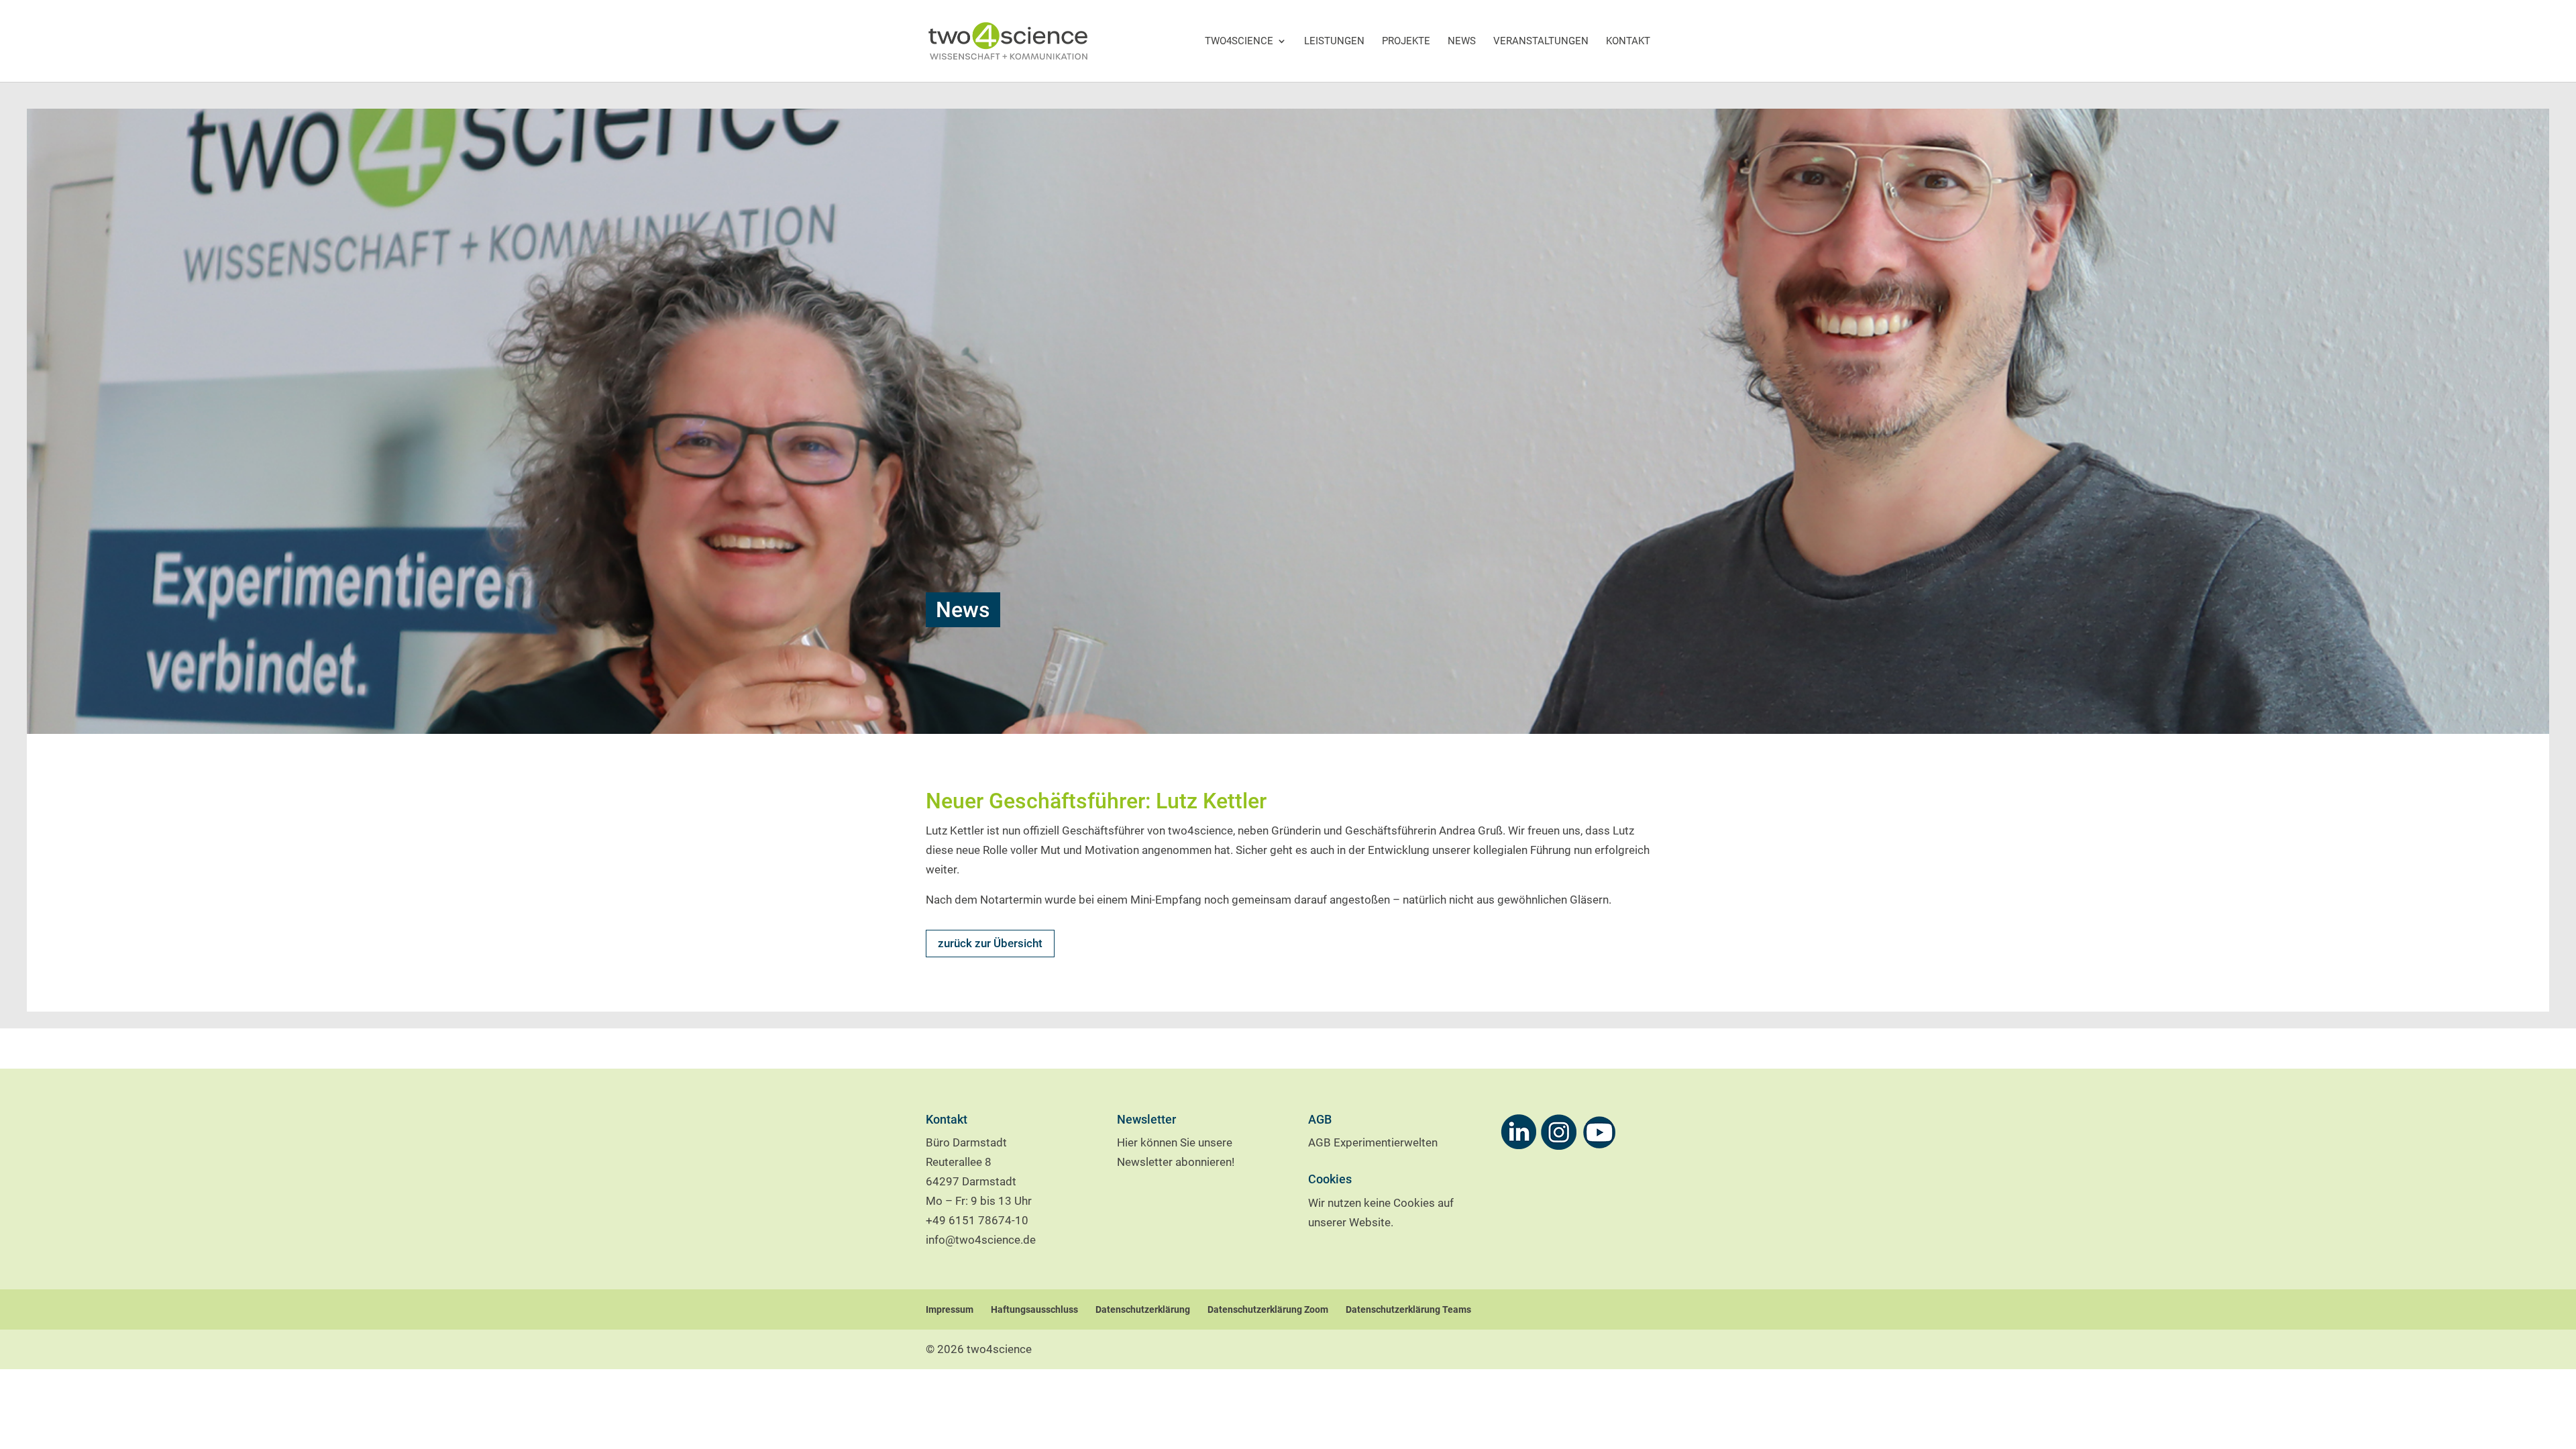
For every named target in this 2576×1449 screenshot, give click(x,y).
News (1462, 41)
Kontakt (1628, 41)
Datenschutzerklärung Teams (1408, 1309)
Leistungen (1334, 41)
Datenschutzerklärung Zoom (1268, 1309)
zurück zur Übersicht (990, 943)
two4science (1239, 41)
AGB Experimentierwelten (1373, 1142)
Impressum (950, 1309)
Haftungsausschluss (1034, 1309)
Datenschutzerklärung (1143, 1309)
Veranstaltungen (1541, 41)
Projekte (1406, 41)
